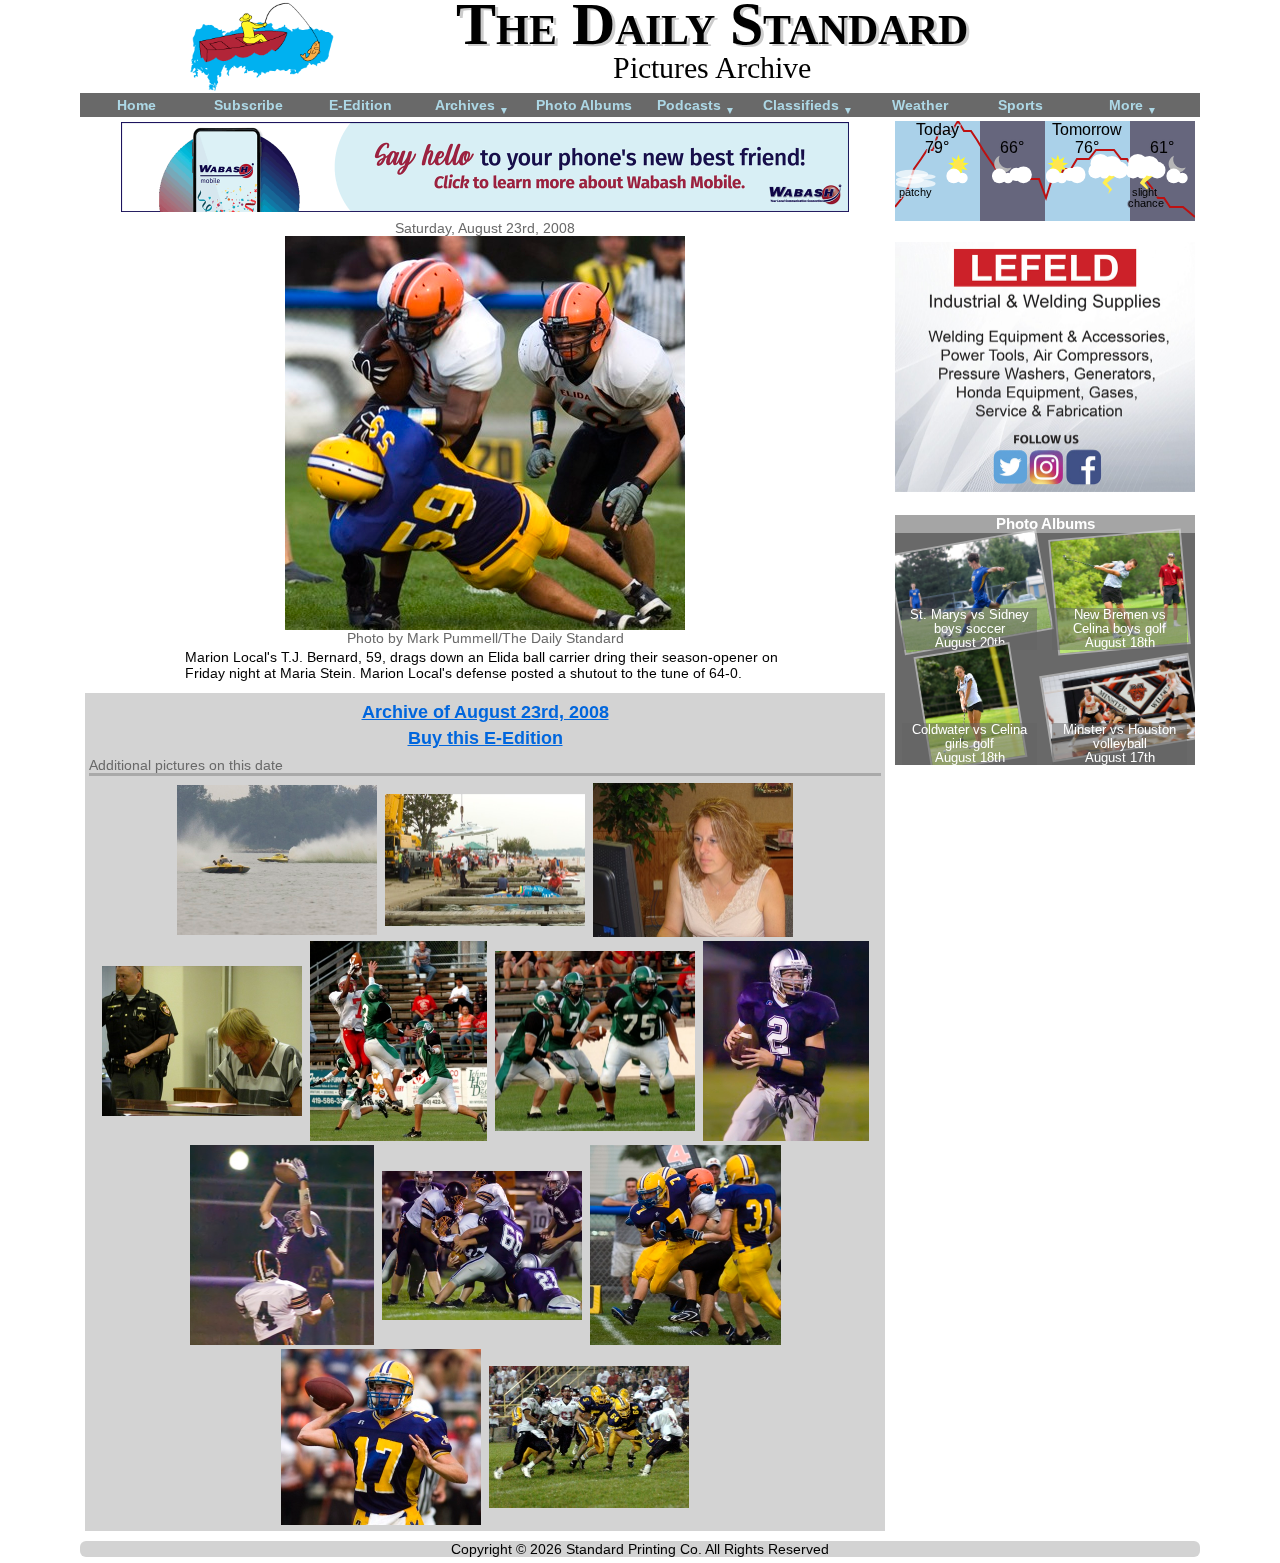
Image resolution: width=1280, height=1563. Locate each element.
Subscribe (248, 105)
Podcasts (696, 106)
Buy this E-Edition (485, 738)
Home (136, 105)
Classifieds (808, 106)
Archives (472, 106)
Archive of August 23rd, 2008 (485, 712)
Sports (1020, 105)
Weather (920, 105)
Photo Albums (584, 105)
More (1133, 106)
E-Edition (360, 105)
